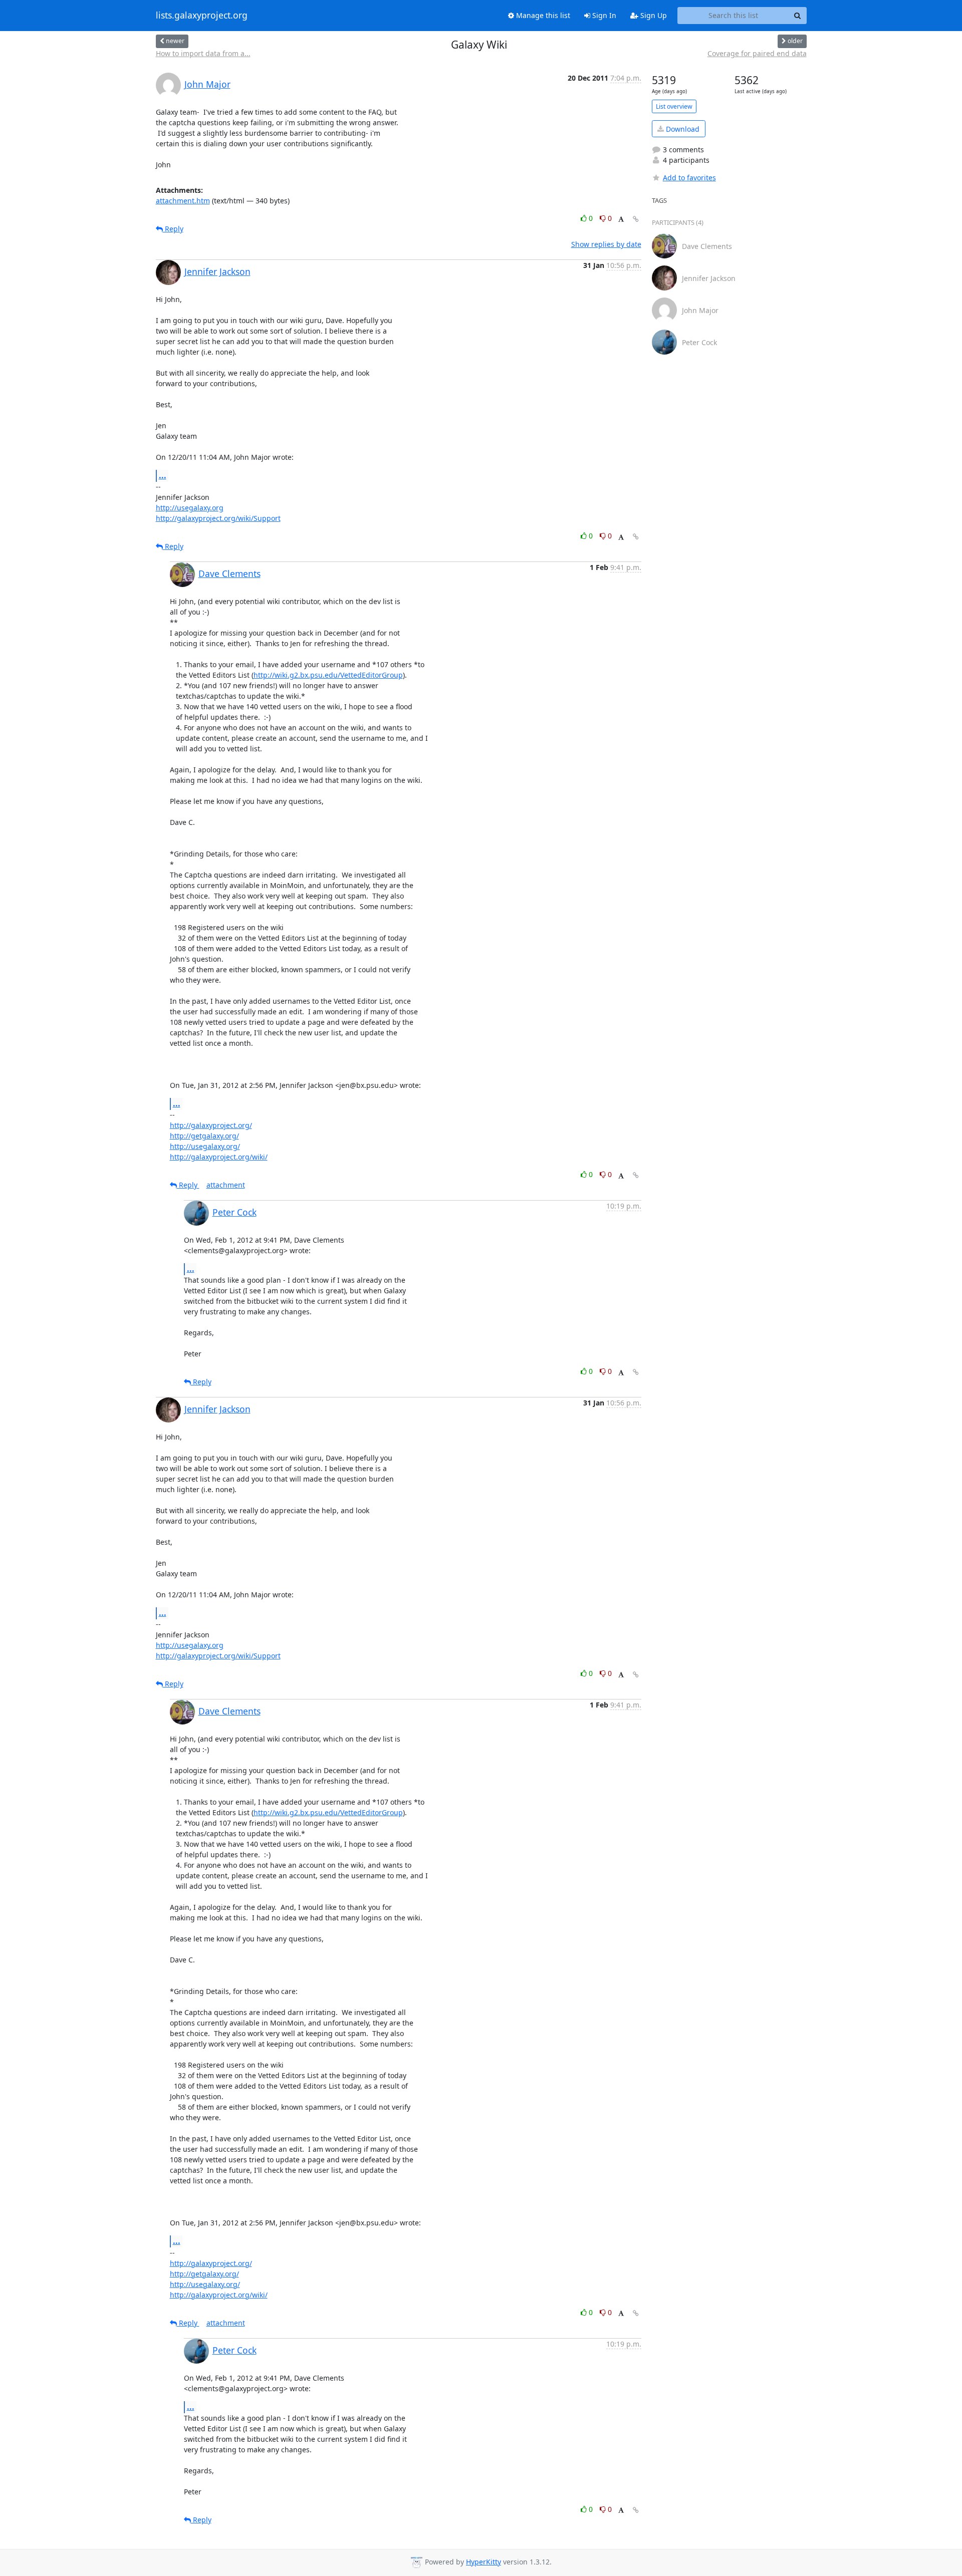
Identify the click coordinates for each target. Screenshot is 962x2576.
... (163, 475)
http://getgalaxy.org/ (204, 1136)
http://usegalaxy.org (190, 508)
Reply (173, 229)
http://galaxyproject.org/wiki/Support (218, 518)
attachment (226, 1185)
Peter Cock (234, 1212)
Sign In (603, 15)
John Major (207, 84)
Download (682, 129)
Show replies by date (606, 244)
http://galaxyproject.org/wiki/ (219, 1157)
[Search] (798, 16)
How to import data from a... (203, 53)
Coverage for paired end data (757, 53)
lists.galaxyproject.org (202, 16)
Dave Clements (229, 574)
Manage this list (542, 15)
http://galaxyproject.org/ (211, 1125)
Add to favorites (689, 178)
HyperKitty (484, 2562)
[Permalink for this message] (636, 219)
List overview (674, 106)
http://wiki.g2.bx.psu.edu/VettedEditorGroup (328, 675)
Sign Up (653, 15)
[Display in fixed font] (621, 220)
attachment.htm (183, 201)
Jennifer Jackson (217, 271)
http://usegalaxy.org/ (205, 1146)
